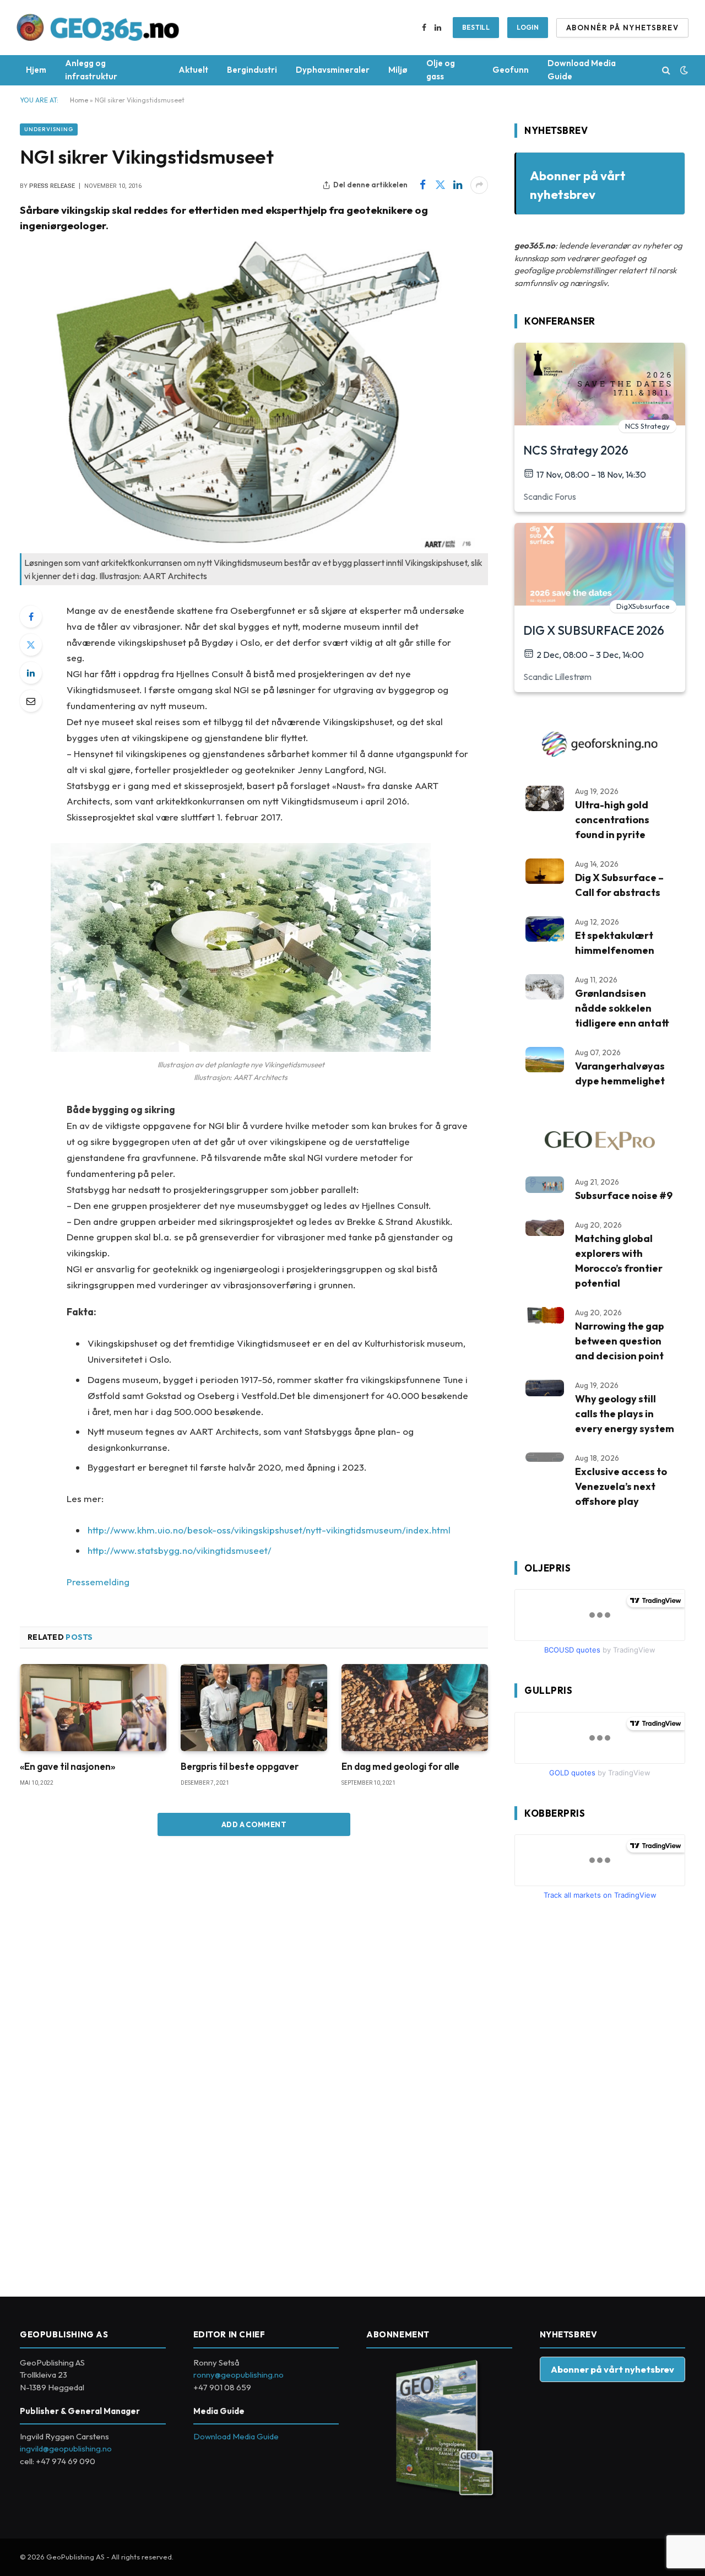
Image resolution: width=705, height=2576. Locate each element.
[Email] (31, 701)
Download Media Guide (582, 70)
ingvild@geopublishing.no (66, 2448)
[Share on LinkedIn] (458, 185)
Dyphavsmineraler (333, 70)
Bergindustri (252, 70)
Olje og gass (441, 70)
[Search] (666, 70)
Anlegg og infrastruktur (91, 70)
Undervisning (49, 129)
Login (528, 27)
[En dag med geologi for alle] (415, 1708)
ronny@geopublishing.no (238, 2375)
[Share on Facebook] (422, 185)
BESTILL (476, 27)
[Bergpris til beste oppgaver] (254, 1708)
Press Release (52, 186)
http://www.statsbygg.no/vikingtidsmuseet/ (180, 1550)
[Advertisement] (597, 2094)
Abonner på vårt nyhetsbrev (612, 2369)
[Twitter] (31, 645)
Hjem (36, 70)
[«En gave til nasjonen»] (93, 1708)
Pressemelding (98, 1582)
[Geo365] (98, 28)
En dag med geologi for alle (400, 1766)
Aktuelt (193, 70)
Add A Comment (254, 1824)
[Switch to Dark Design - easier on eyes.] (683, 70)
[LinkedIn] (31, 673)
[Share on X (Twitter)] (440, 185)
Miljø (398, 70)
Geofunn (511, 70)
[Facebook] (31, 617)
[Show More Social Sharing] (479, 185)
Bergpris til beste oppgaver (240, 1766)
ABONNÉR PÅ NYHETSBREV (622, 28)
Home (79, 100)
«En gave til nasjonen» (67, 1766)
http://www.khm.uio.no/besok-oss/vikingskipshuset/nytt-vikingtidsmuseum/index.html (269, 1530)
